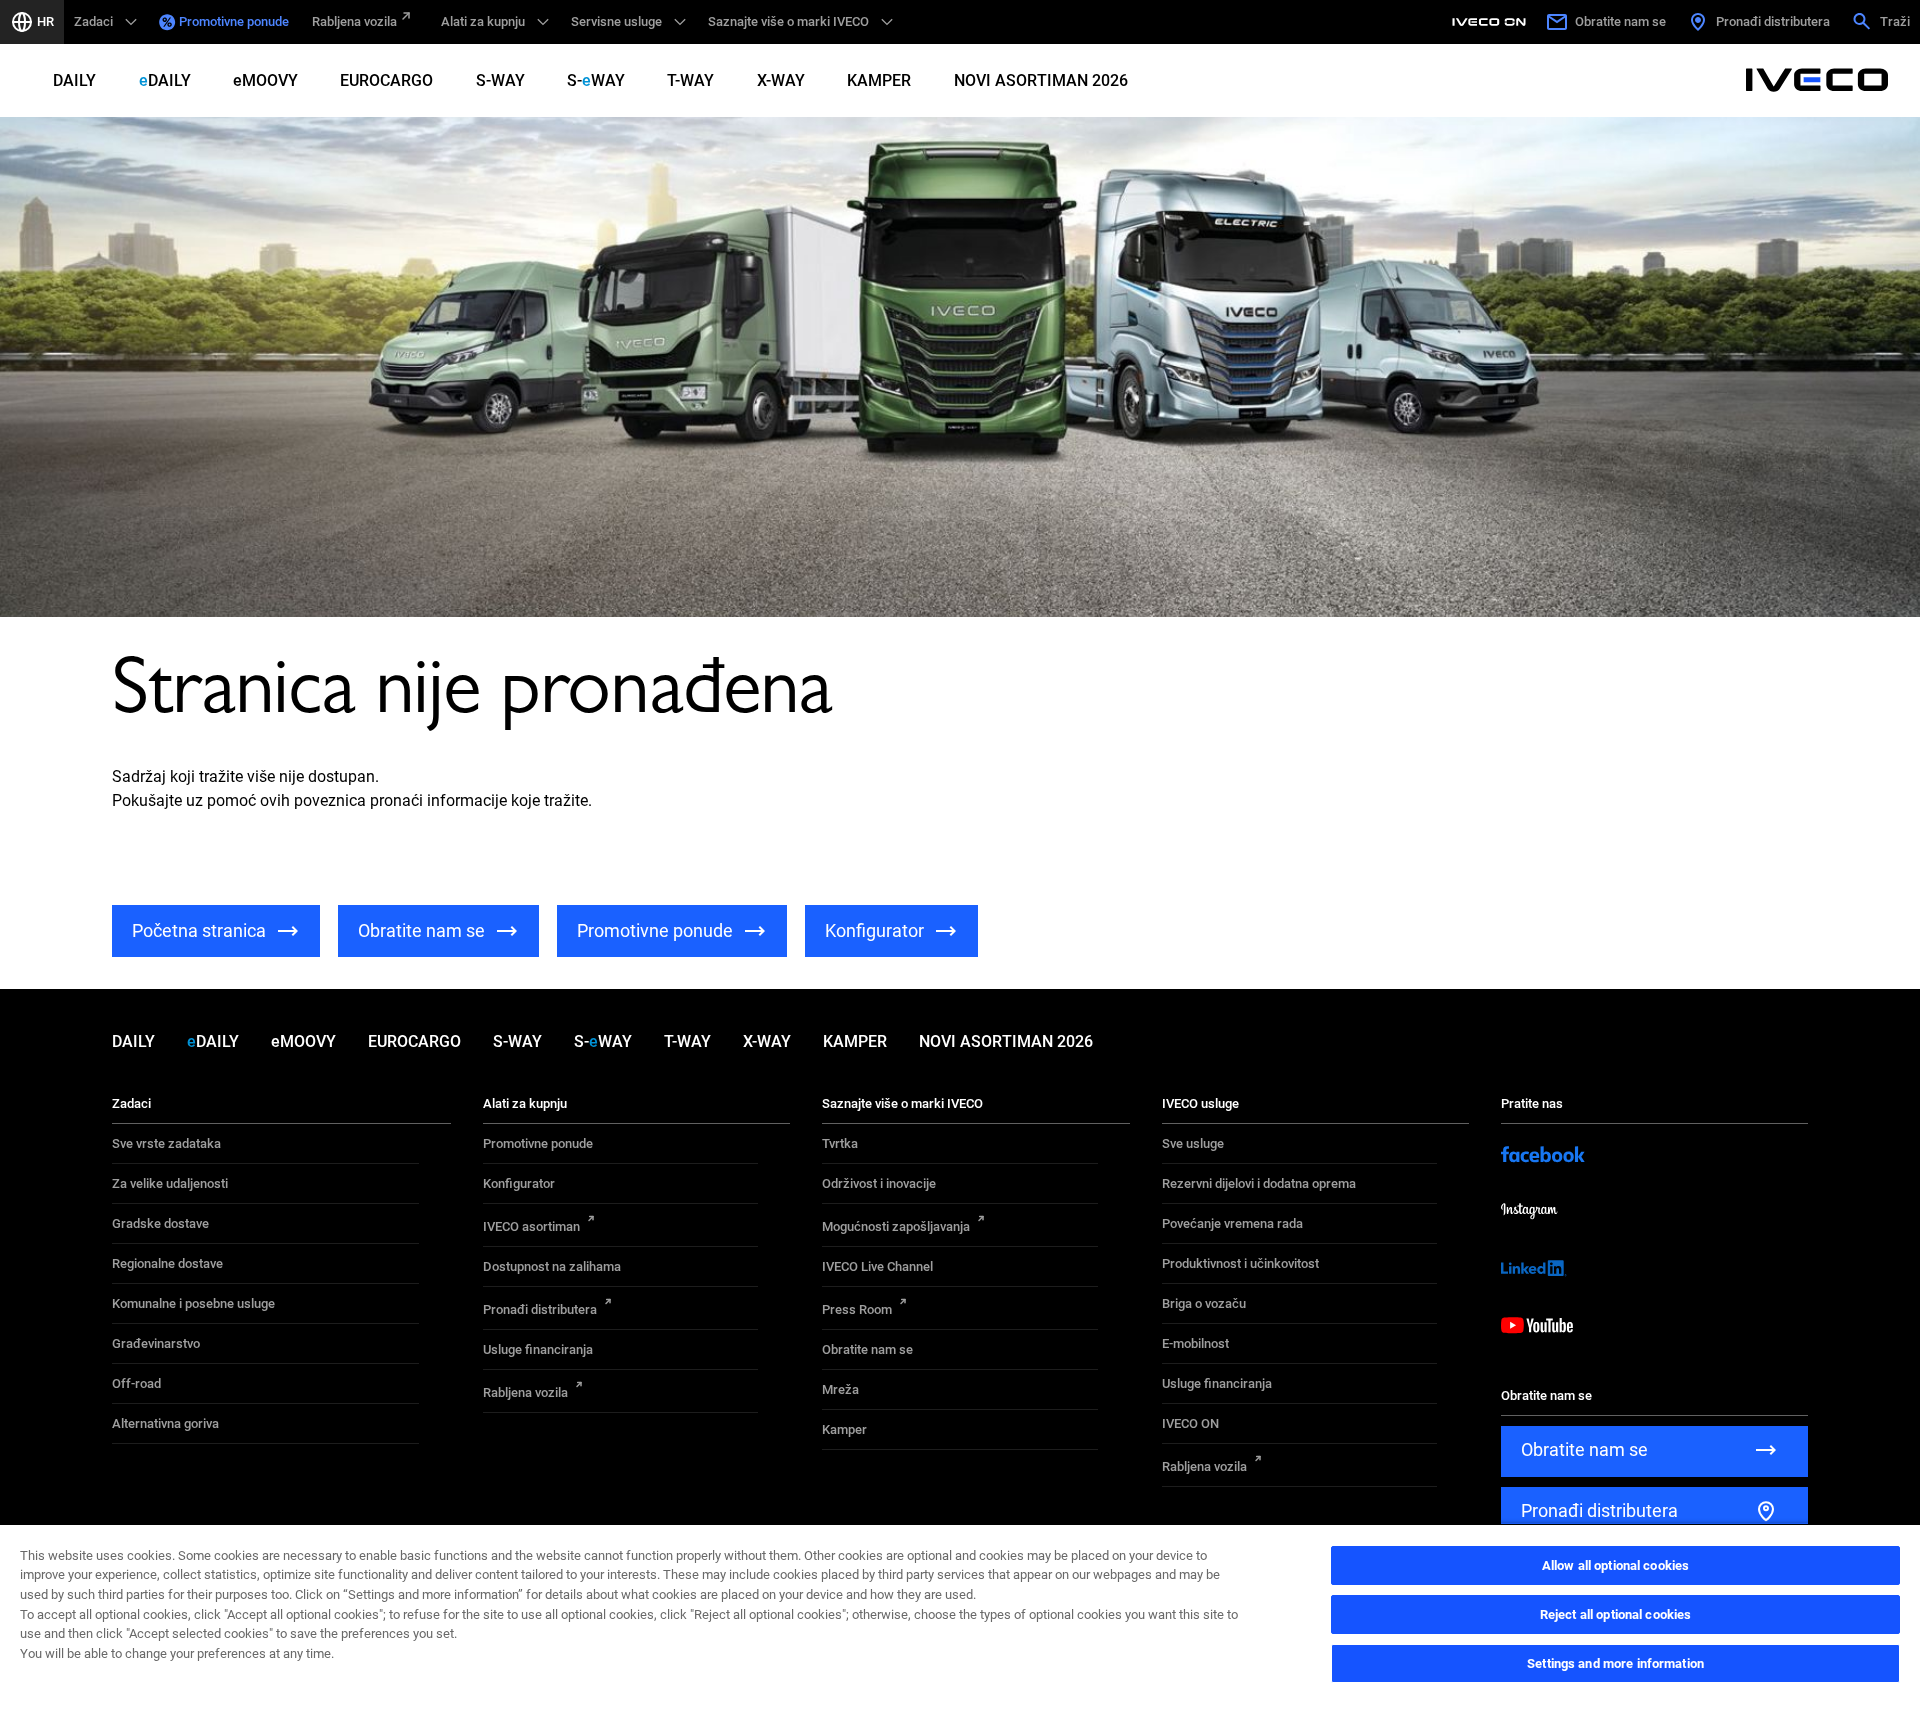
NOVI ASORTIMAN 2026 (1041, 80)
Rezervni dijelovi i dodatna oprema (1259, 1183)
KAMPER (879, 80)
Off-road (136, 1383)
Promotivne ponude (234, 21)
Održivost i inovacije (879, 1183)
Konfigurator (519, 1183)
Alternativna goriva (165, 1423)
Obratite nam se (867, 1349)
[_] (1492, 22)
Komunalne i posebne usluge (193, 1303)
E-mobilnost (1195, 1343)
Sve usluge (1193, 1143)
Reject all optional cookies (1616, 1614)
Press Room (857, 1309)
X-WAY (781, 80)
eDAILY (165, 80)
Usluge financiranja (538, 1349)
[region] (960, 1619)
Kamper (844, 1429)
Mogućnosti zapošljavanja (896, 1226)
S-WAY (500, 80)
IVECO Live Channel (877, 1266)
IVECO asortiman (531, 1226)
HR (45, 21)
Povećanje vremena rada (1232, 1223)
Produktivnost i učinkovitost (1240, 1263)
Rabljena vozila (354, 21)
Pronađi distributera (540, 1309)
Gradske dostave (160, 1223)
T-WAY (690, 80)
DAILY (74, 80)
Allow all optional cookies (1615, 1565)
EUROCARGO (386, 80)
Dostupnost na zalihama (552, 1266)
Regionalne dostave (167, 1263)
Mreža (840, 1389)
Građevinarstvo (156, 1343)
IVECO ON (1190, 1423)
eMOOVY (265, 80)
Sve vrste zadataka (166, 1143)
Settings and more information (1615, 1663)
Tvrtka (840, 1143)
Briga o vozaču (1204, 1303)
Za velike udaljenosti (170, 1183)
